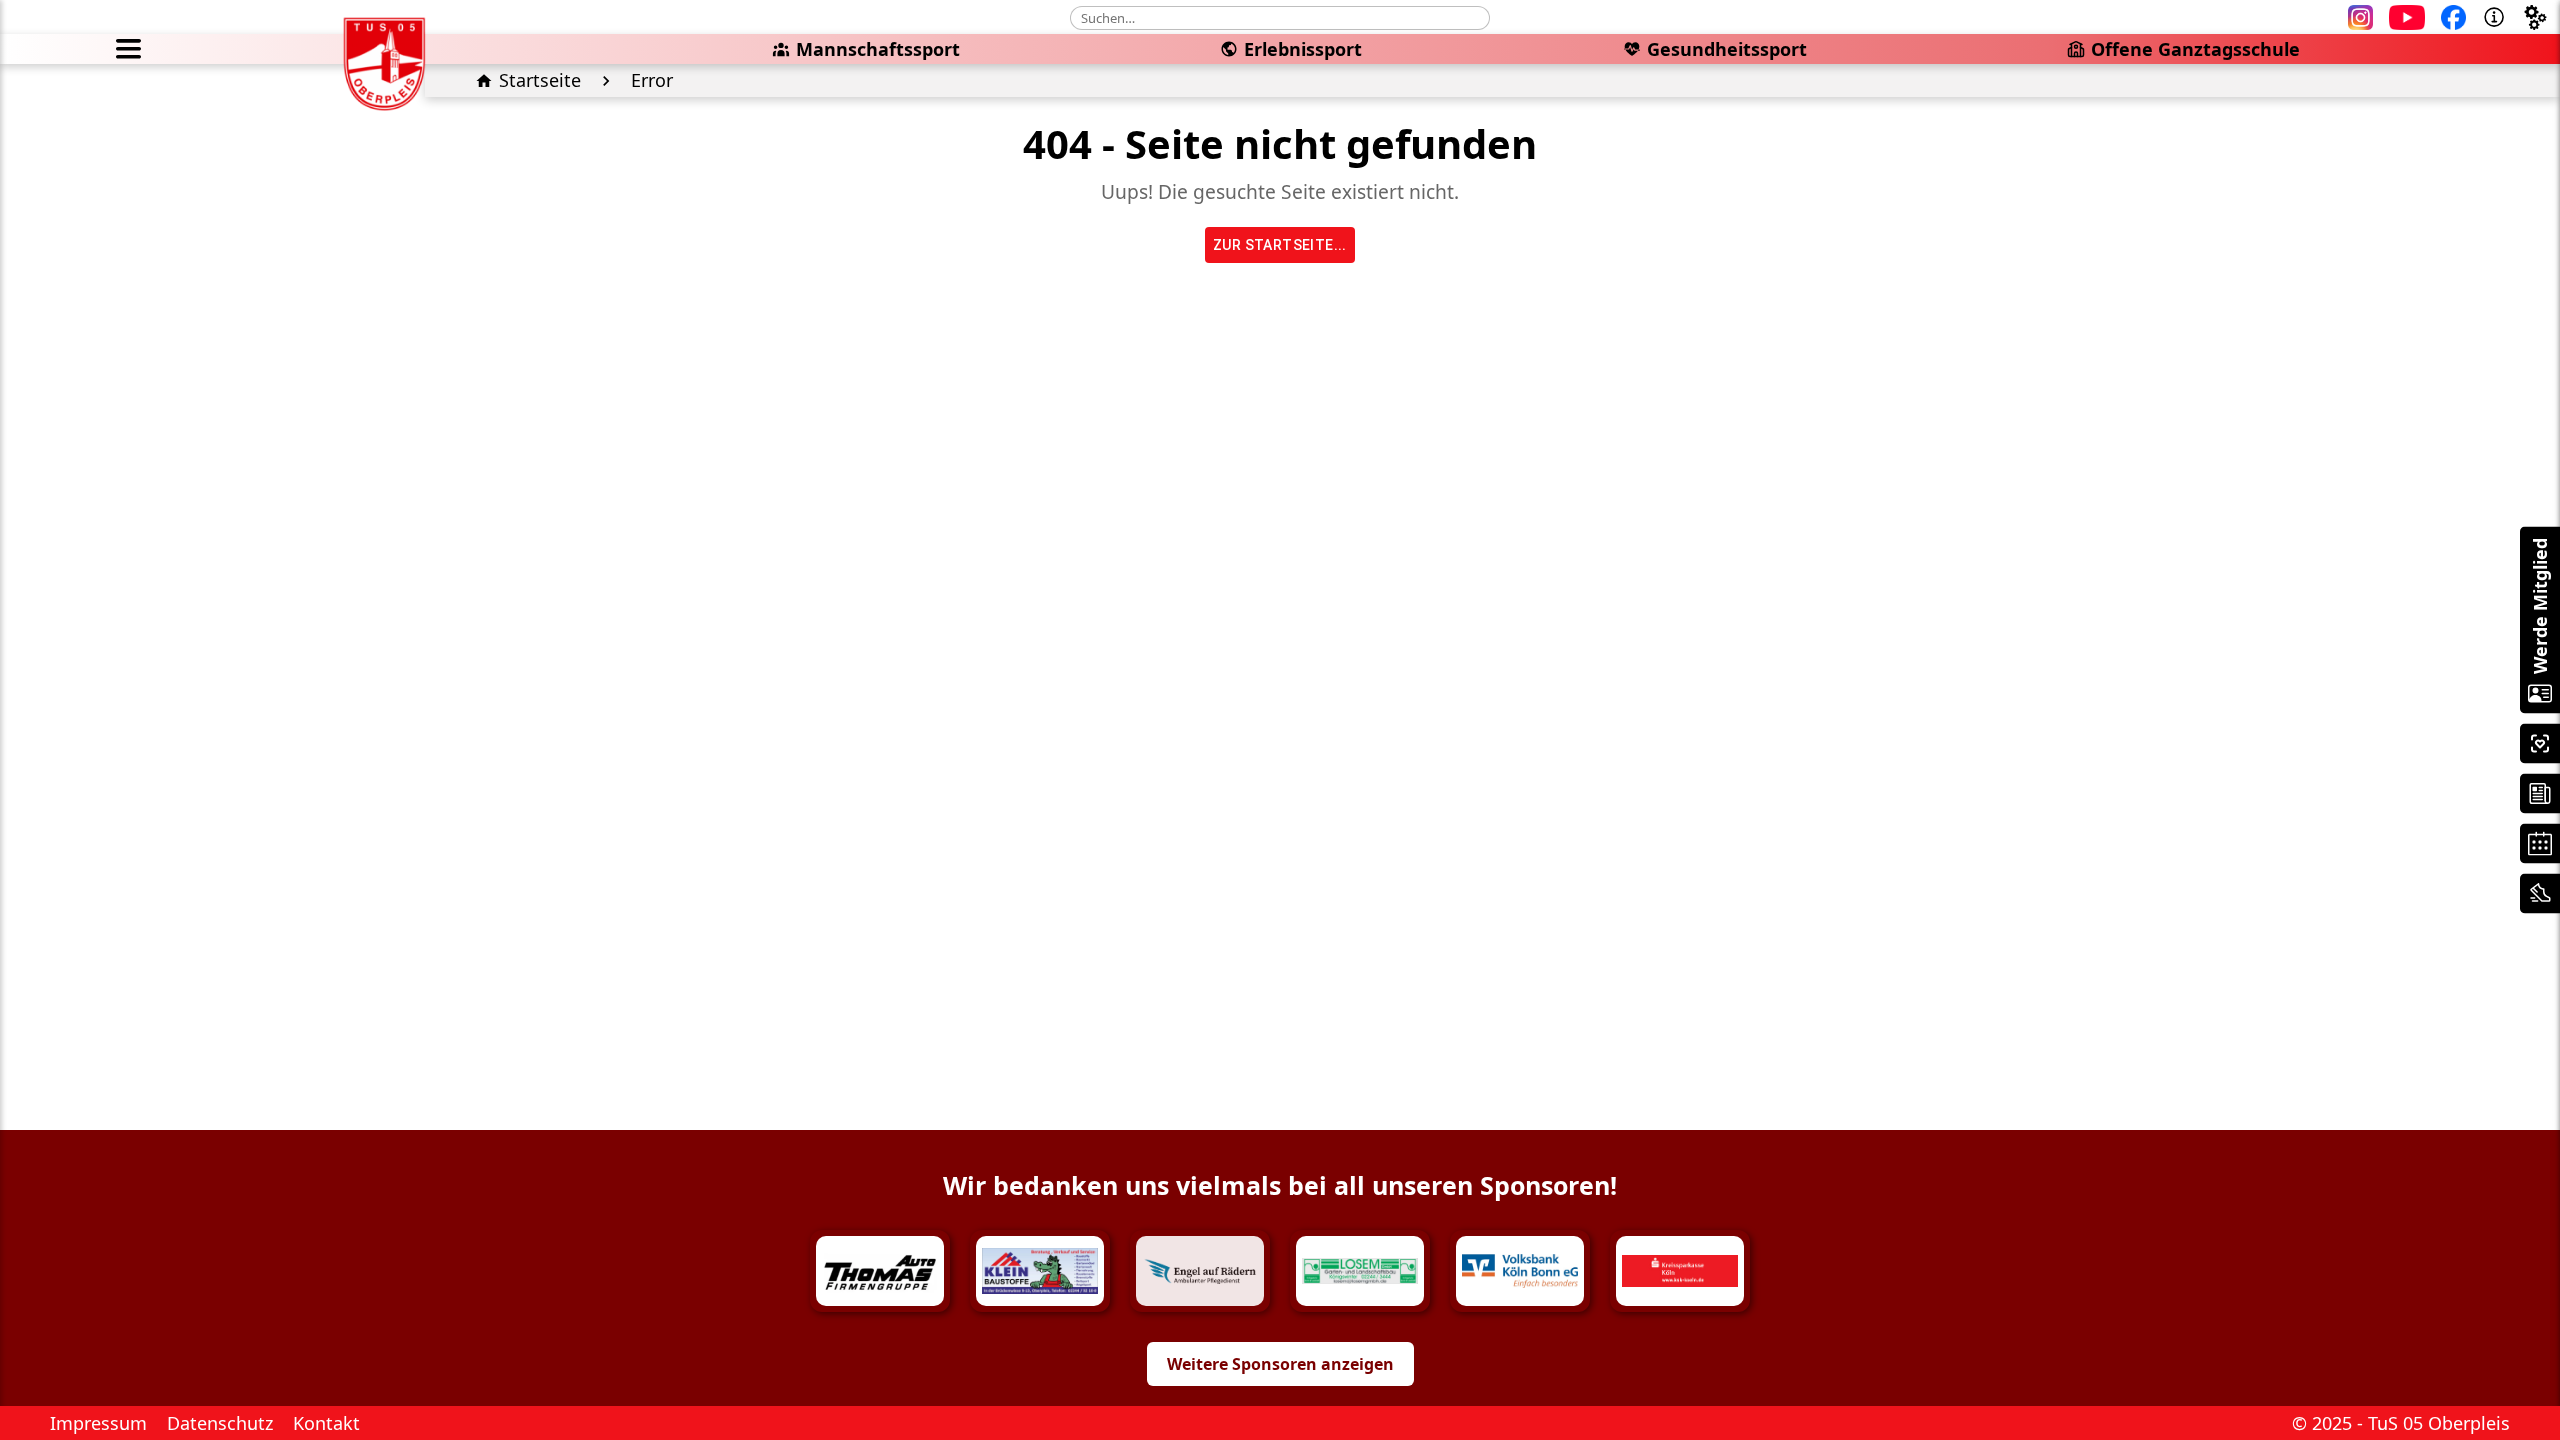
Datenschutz (220, 1423)
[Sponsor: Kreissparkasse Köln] (1680, 1271)
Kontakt (326, 1423)
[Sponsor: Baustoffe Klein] (1040, 1271)
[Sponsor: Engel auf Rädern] (1200, 1271)
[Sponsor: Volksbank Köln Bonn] (1520, 1271)
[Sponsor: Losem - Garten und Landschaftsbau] (1360, 1271)
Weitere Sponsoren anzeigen (1280, 1364)
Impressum (98, 1423)
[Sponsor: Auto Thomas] (880, 1271)
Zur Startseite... (1280, 245)
